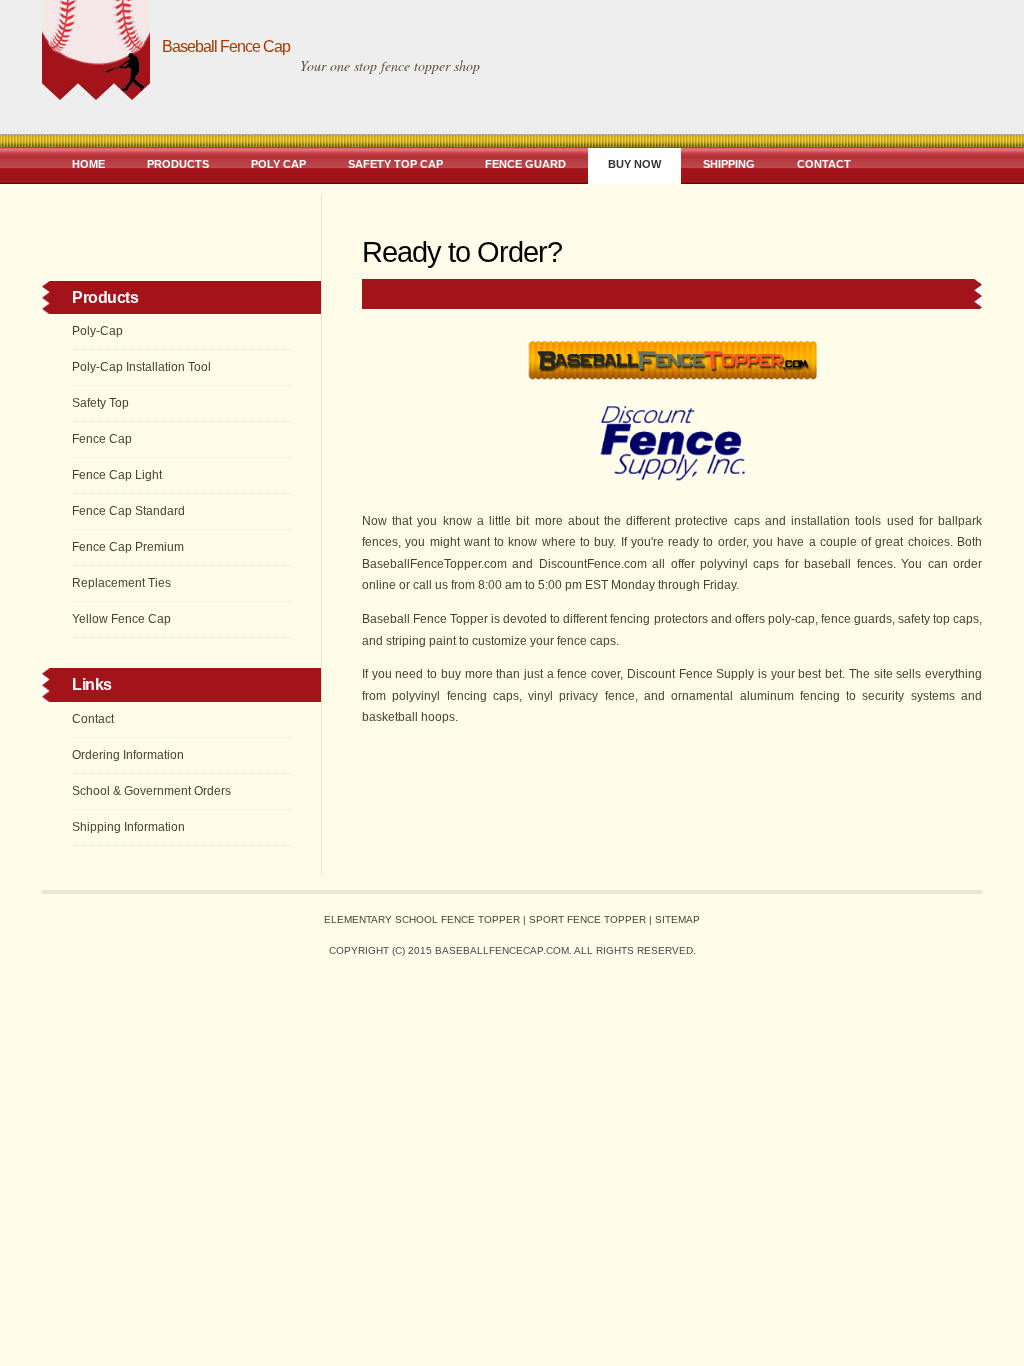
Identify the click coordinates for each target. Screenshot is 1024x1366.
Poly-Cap (97, 331)
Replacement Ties (121, 583)
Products (178, 164)
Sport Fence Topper (587, 919)
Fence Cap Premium (128, 547)
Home (88, 164)
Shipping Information (128, 827)
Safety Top (100, 403)
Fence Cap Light (117, 475)
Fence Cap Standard (128, 511)
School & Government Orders (151, 791)
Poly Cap (278, 164)
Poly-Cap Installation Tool (141, 367)
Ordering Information (128, 755)
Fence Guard (525, 164)
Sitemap (677, 919)
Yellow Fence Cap (121, 619)
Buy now (634, 164)
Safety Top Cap (395, 164)
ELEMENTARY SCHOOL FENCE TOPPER (422, 919)
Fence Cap (102, 439)
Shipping (729, 164)
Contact (824, 164)
